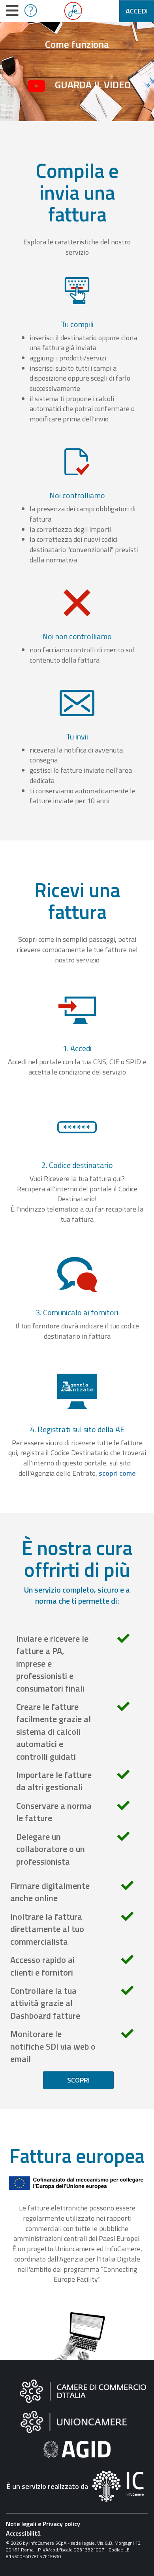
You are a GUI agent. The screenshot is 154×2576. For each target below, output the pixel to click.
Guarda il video (93, 85)
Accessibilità (23, 2533)
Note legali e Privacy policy (43, 2524)
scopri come (117, 1473)
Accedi (137, 11)
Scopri (78, 2080)
